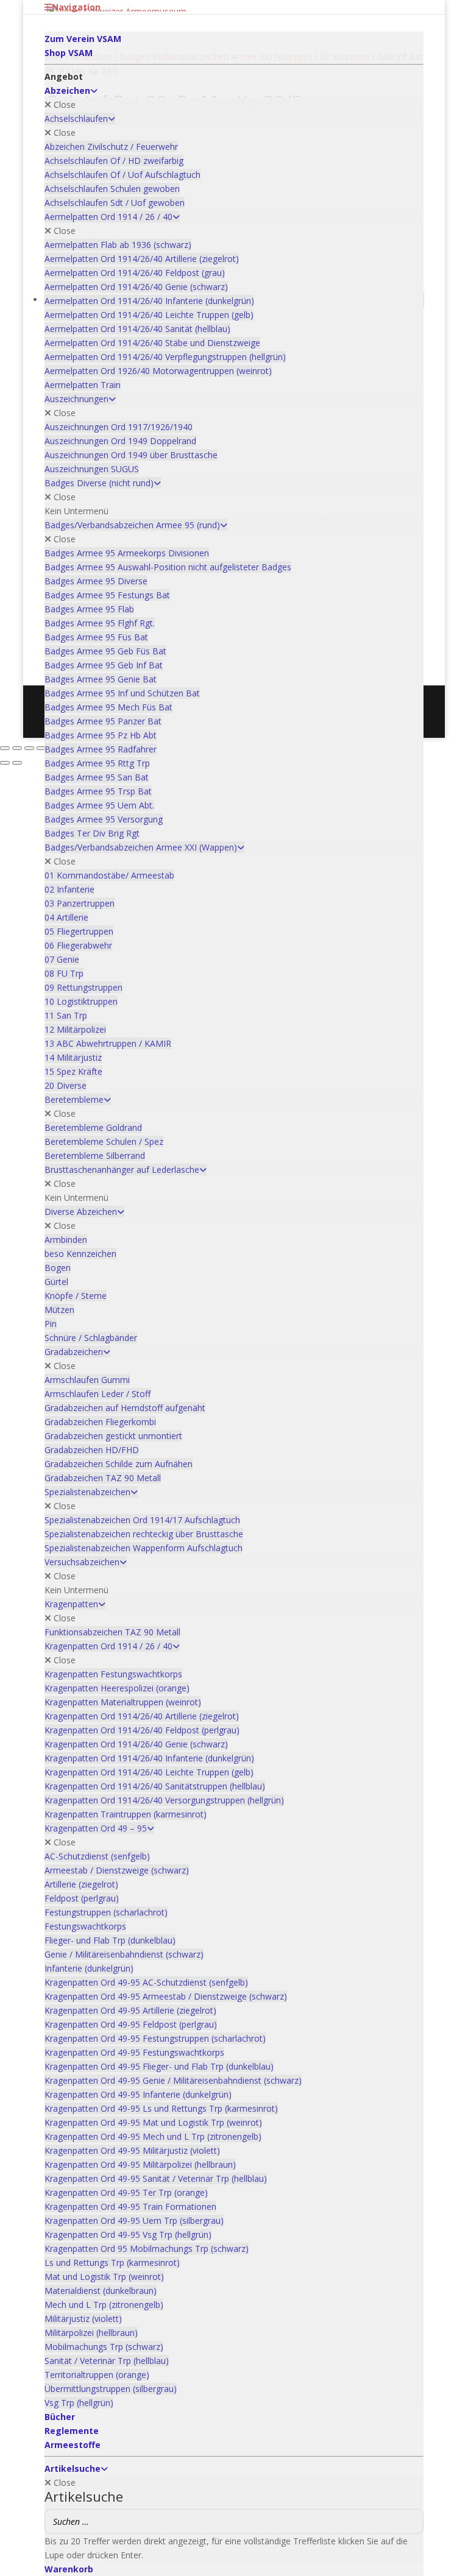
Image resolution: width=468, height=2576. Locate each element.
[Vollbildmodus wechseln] (17, 748)
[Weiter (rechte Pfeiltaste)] (17, 763)
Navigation (76, 7)
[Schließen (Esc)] (41, 748)
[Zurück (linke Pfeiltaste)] (5, 763)
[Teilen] (29, 748)
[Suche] (411, 2521)
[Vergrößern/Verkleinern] (5, 748)
